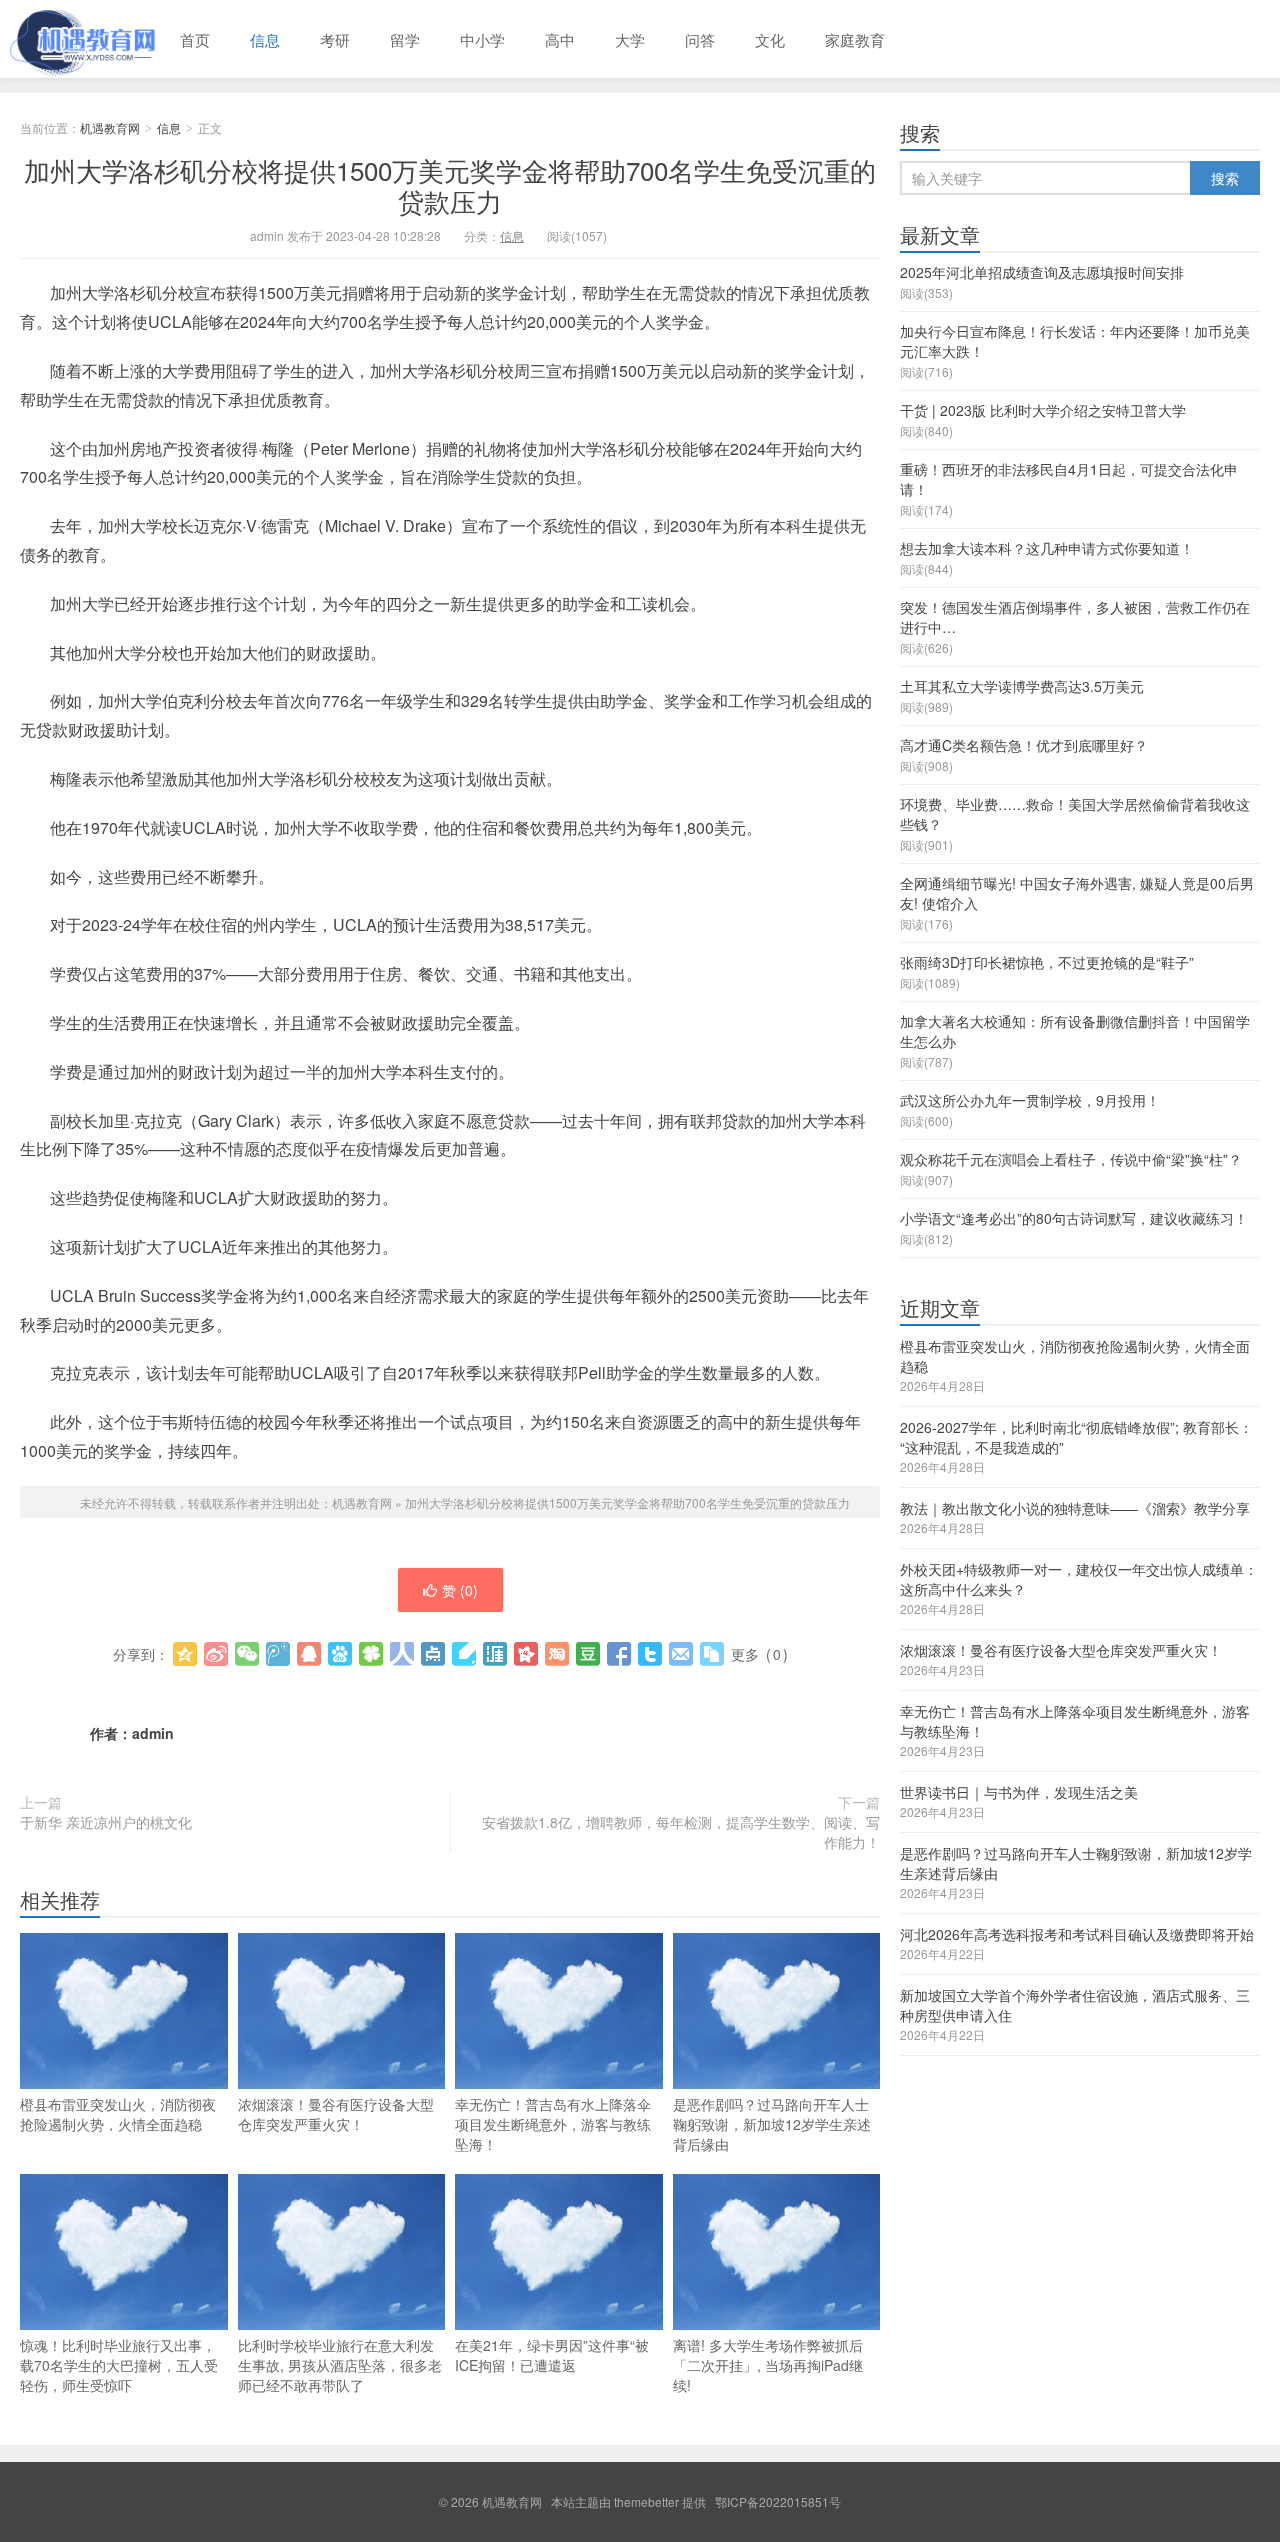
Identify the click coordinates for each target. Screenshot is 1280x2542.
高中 (560, 39)
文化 (770, 39)
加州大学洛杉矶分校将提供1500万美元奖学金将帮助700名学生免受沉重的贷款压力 (450, 185)
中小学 (482, 39)
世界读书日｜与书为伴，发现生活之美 (1019, 1792)
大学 (630, 39)
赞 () (460, 1590)
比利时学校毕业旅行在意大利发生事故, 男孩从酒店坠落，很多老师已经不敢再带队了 (340, 2365)
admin (153, 1733)
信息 (265, 39)
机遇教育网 (80, 39)
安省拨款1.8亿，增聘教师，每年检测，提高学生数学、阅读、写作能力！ (681, 1832)
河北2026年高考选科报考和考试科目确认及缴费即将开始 (1077, 1934)
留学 (405, 39)
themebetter (646, 2501)
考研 (335, 39)
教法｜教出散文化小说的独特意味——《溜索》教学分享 (1075, 1508)
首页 (195, 39)
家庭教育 (855, 39)
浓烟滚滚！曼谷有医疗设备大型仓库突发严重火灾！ (336, 2114)
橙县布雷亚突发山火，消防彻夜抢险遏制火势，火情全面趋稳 (118, 2114)
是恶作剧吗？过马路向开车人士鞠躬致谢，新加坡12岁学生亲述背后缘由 (772, 2124)
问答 (700, 39)
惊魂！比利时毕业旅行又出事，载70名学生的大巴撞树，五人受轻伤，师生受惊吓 (119, 2365)
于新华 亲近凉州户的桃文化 (106, 1822)
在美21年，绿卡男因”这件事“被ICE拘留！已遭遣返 (552, 2355)
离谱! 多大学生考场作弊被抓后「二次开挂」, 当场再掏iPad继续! (768, 2365)
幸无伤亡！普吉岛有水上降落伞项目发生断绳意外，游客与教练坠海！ (553, 2124)
